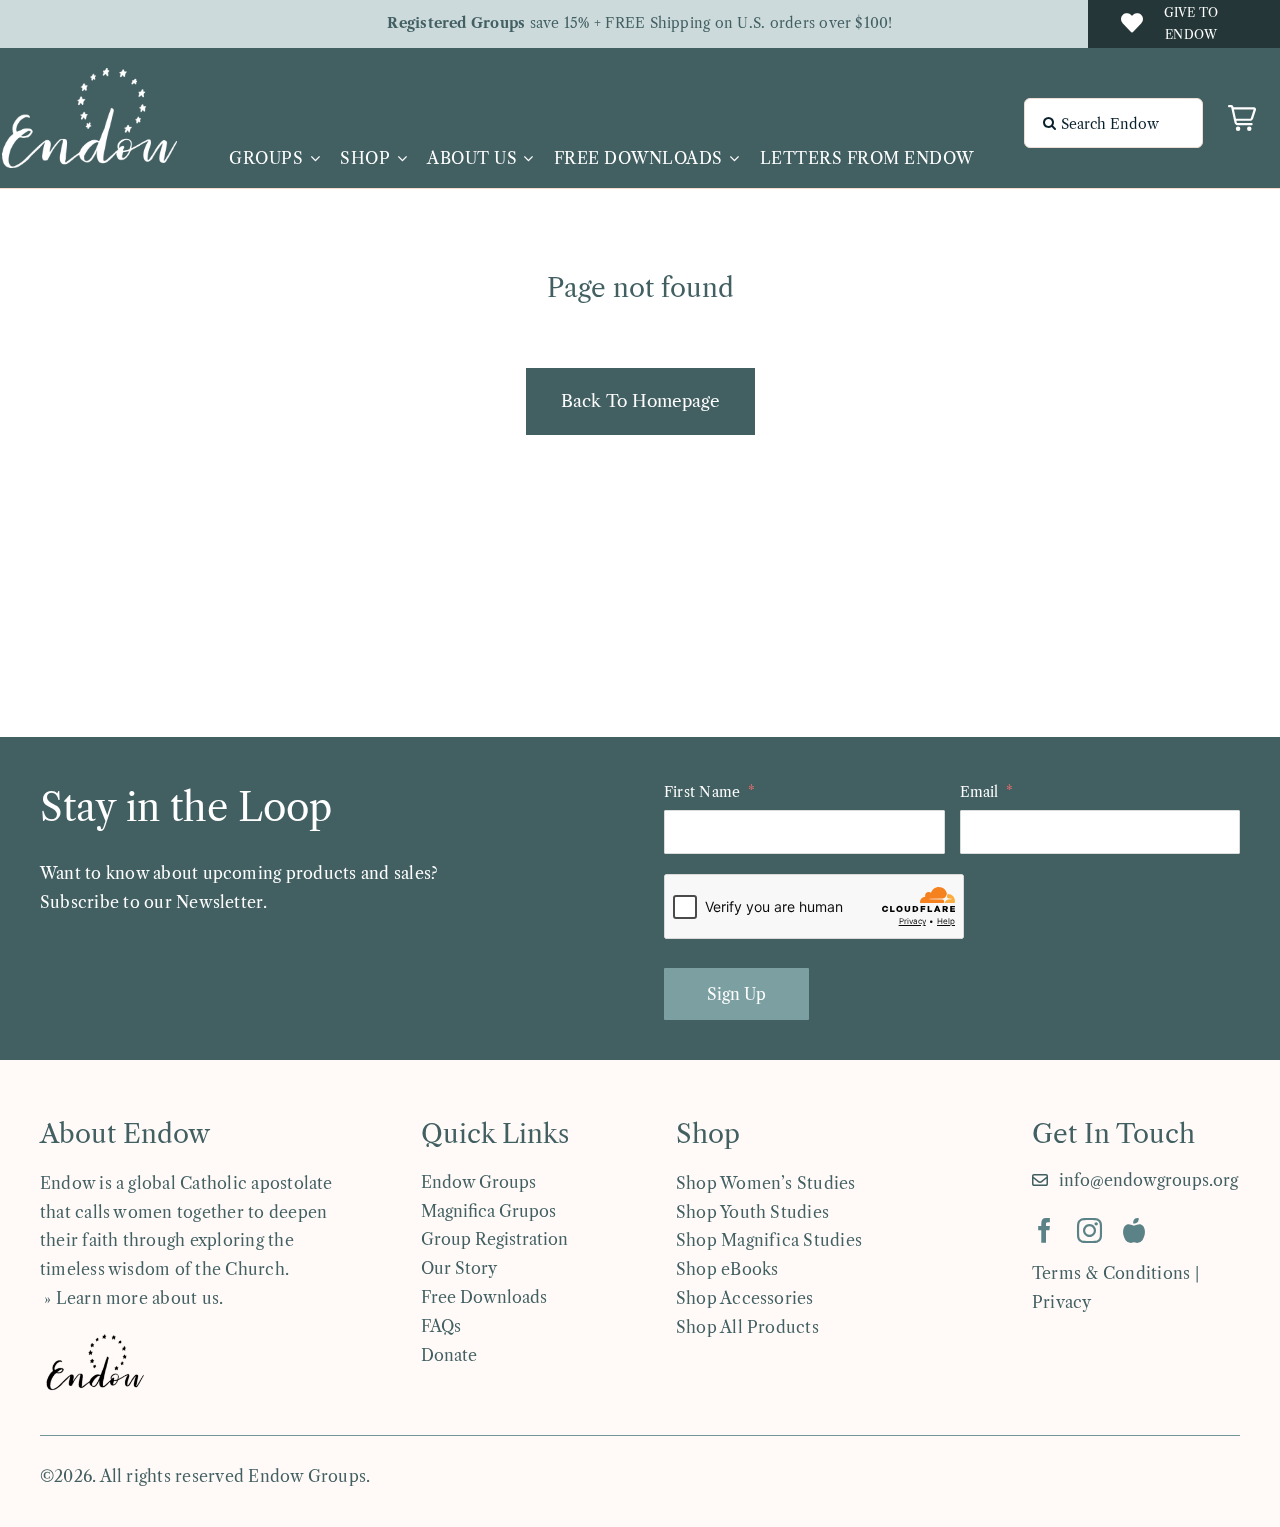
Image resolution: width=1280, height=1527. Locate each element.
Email (979, 792)
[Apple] (1134, 1230)
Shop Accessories (745, 1298)
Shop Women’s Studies (766, 1183)
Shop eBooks (727, 1269)
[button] (1242, 118)
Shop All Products (747, 1327)
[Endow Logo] (89, 76)
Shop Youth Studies (752, 1212)
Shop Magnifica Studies (769, 1240)
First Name (702, 792)
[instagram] (1089, 1230)
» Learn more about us (129, 1298)
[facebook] (1044, 1230)
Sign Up (736, 994)
